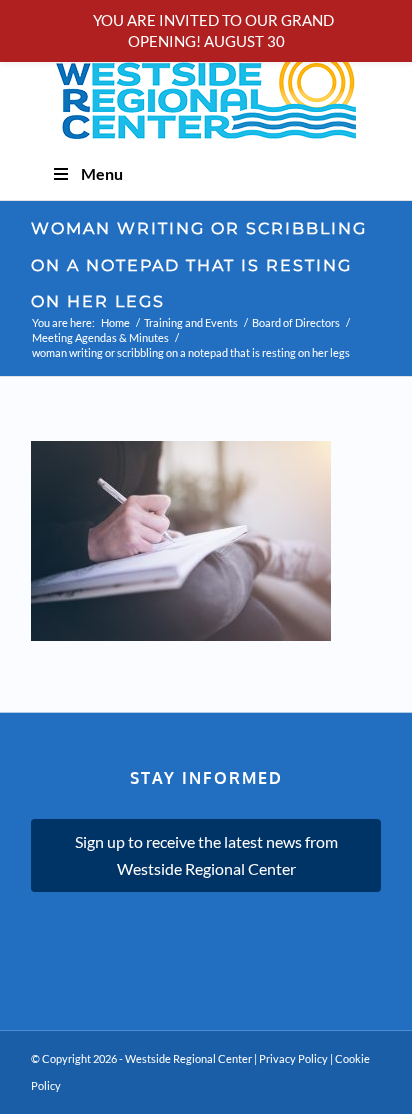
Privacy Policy (293, 1058)
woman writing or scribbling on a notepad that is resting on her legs (199, 265)
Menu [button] (102, 173)
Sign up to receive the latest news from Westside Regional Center (206, 854)
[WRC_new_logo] (206, 92)
